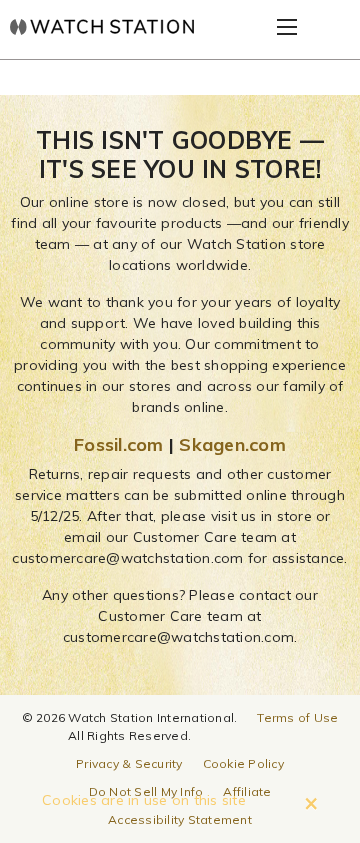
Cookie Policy (243, 763)
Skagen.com (232, 444)
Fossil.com (119, 444)
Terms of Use (297, 717)
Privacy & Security (129, 763)
